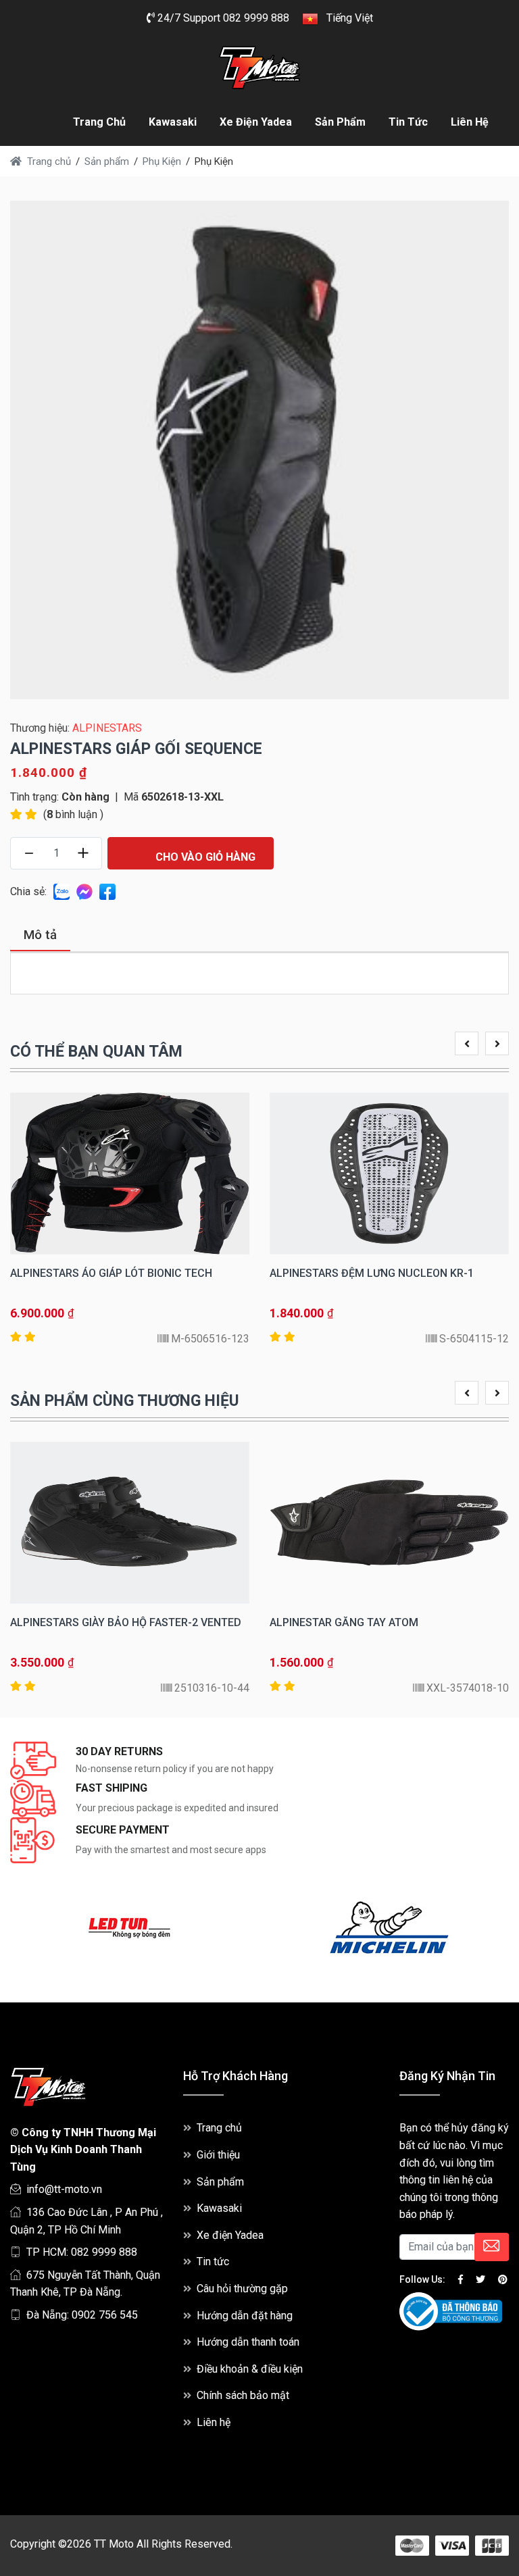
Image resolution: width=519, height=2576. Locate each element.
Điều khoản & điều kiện (250, 2369)
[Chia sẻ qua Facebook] (107, 891)
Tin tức (408, 122)
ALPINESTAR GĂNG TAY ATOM (344, 1622)
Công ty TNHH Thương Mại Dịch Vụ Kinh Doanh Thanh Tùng (83, 2150)
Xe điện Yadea (256, 122)
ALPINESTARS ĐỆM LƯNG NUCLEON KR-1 (372, 1273)
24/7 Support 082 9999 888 (222, 18)
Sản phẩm (340, 122)
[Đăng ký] (492, 2247)
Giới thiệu (218, 2155)
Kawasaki (173, 122)
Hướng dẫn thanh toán (248, 2342)
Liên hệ (470, 122)
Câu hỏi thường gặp (242, 2289)
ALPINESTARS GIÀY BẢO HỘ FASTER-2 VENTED (126, 1622)
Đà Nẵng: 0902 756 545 (82, 2315)
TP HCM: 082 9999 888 (82, 2252)
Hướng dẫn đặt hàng (245, 2316)
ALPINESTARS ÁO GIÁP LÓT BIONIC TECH (111, 1273)
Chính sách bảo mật (243, 2395)
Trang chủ (99, 122)
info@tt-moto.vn (64, 2189)
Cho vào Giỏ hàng (204, 857)
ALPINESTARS (107, 728)
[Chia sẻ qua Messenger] (84, 891)
